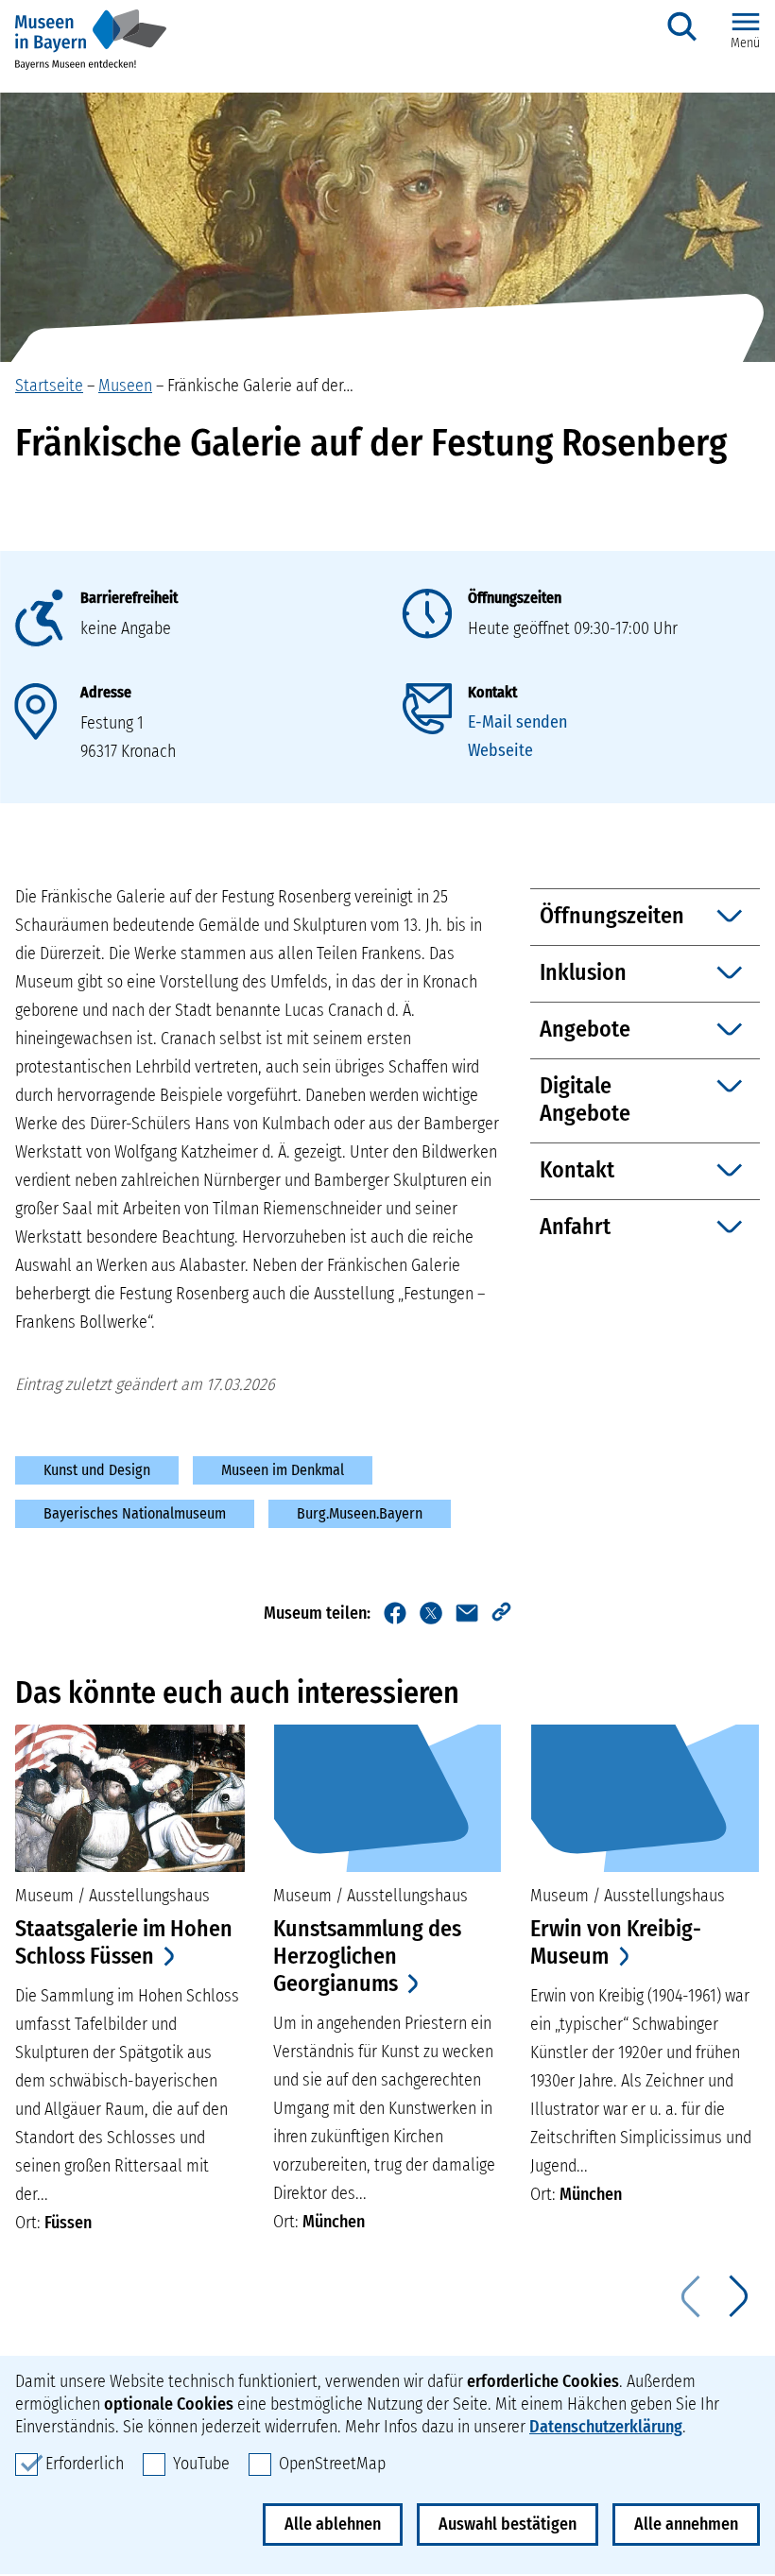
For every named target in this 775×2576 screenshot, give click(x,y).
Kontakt (492, 692)
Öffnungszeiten (515, 598)
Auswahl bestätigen (508, 2524)
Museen (125, 386)
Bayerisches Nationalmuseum (135, 1513)
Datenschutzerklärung (606, 2427)
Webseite (500, 750)
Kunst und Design (97, 1470)
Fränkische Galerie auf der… (260, 386)
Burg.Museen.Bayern (360, 1513)
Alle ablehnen (333, 2524)
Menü (745, 43)
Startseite (49, 386)
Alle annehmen (686, 2524)
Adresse (106, 692)
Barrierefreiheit (129, 598)
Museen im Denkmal (283, 1470)
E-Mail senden (517, 722)
